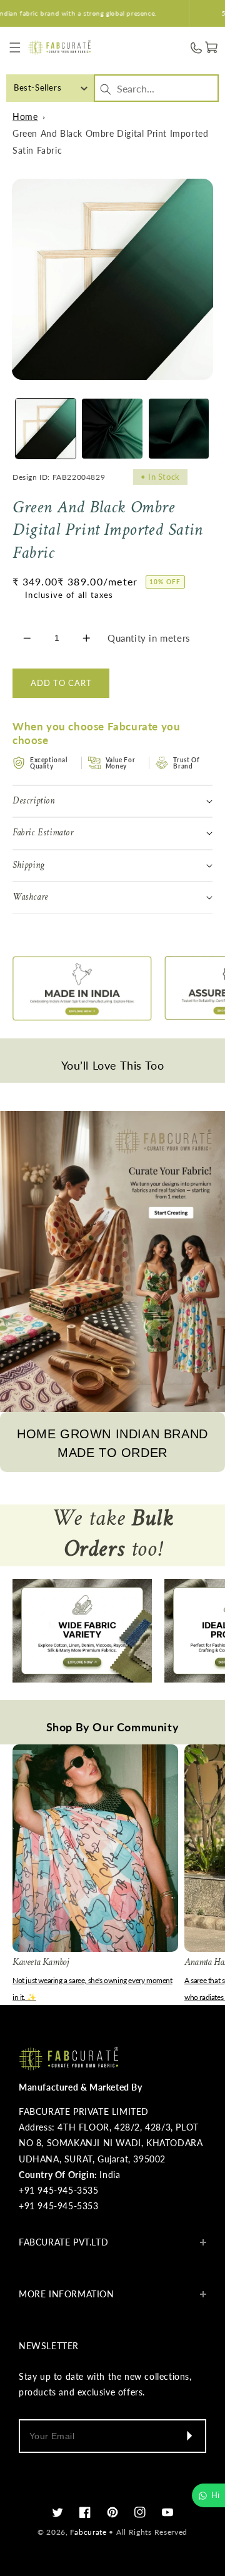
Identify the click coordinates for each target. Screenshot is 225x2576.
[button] (15, 48)
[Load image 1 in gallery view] (46, 429)
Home (25, 117)
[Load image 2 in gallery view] (112, 429)
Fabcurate (88, 2532)
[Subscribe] (189, 2436)
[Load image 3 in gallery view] (179, 429)
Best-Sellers (37, 87)
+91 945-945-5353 (59, 2206)
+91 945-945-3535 (59, 2190)
